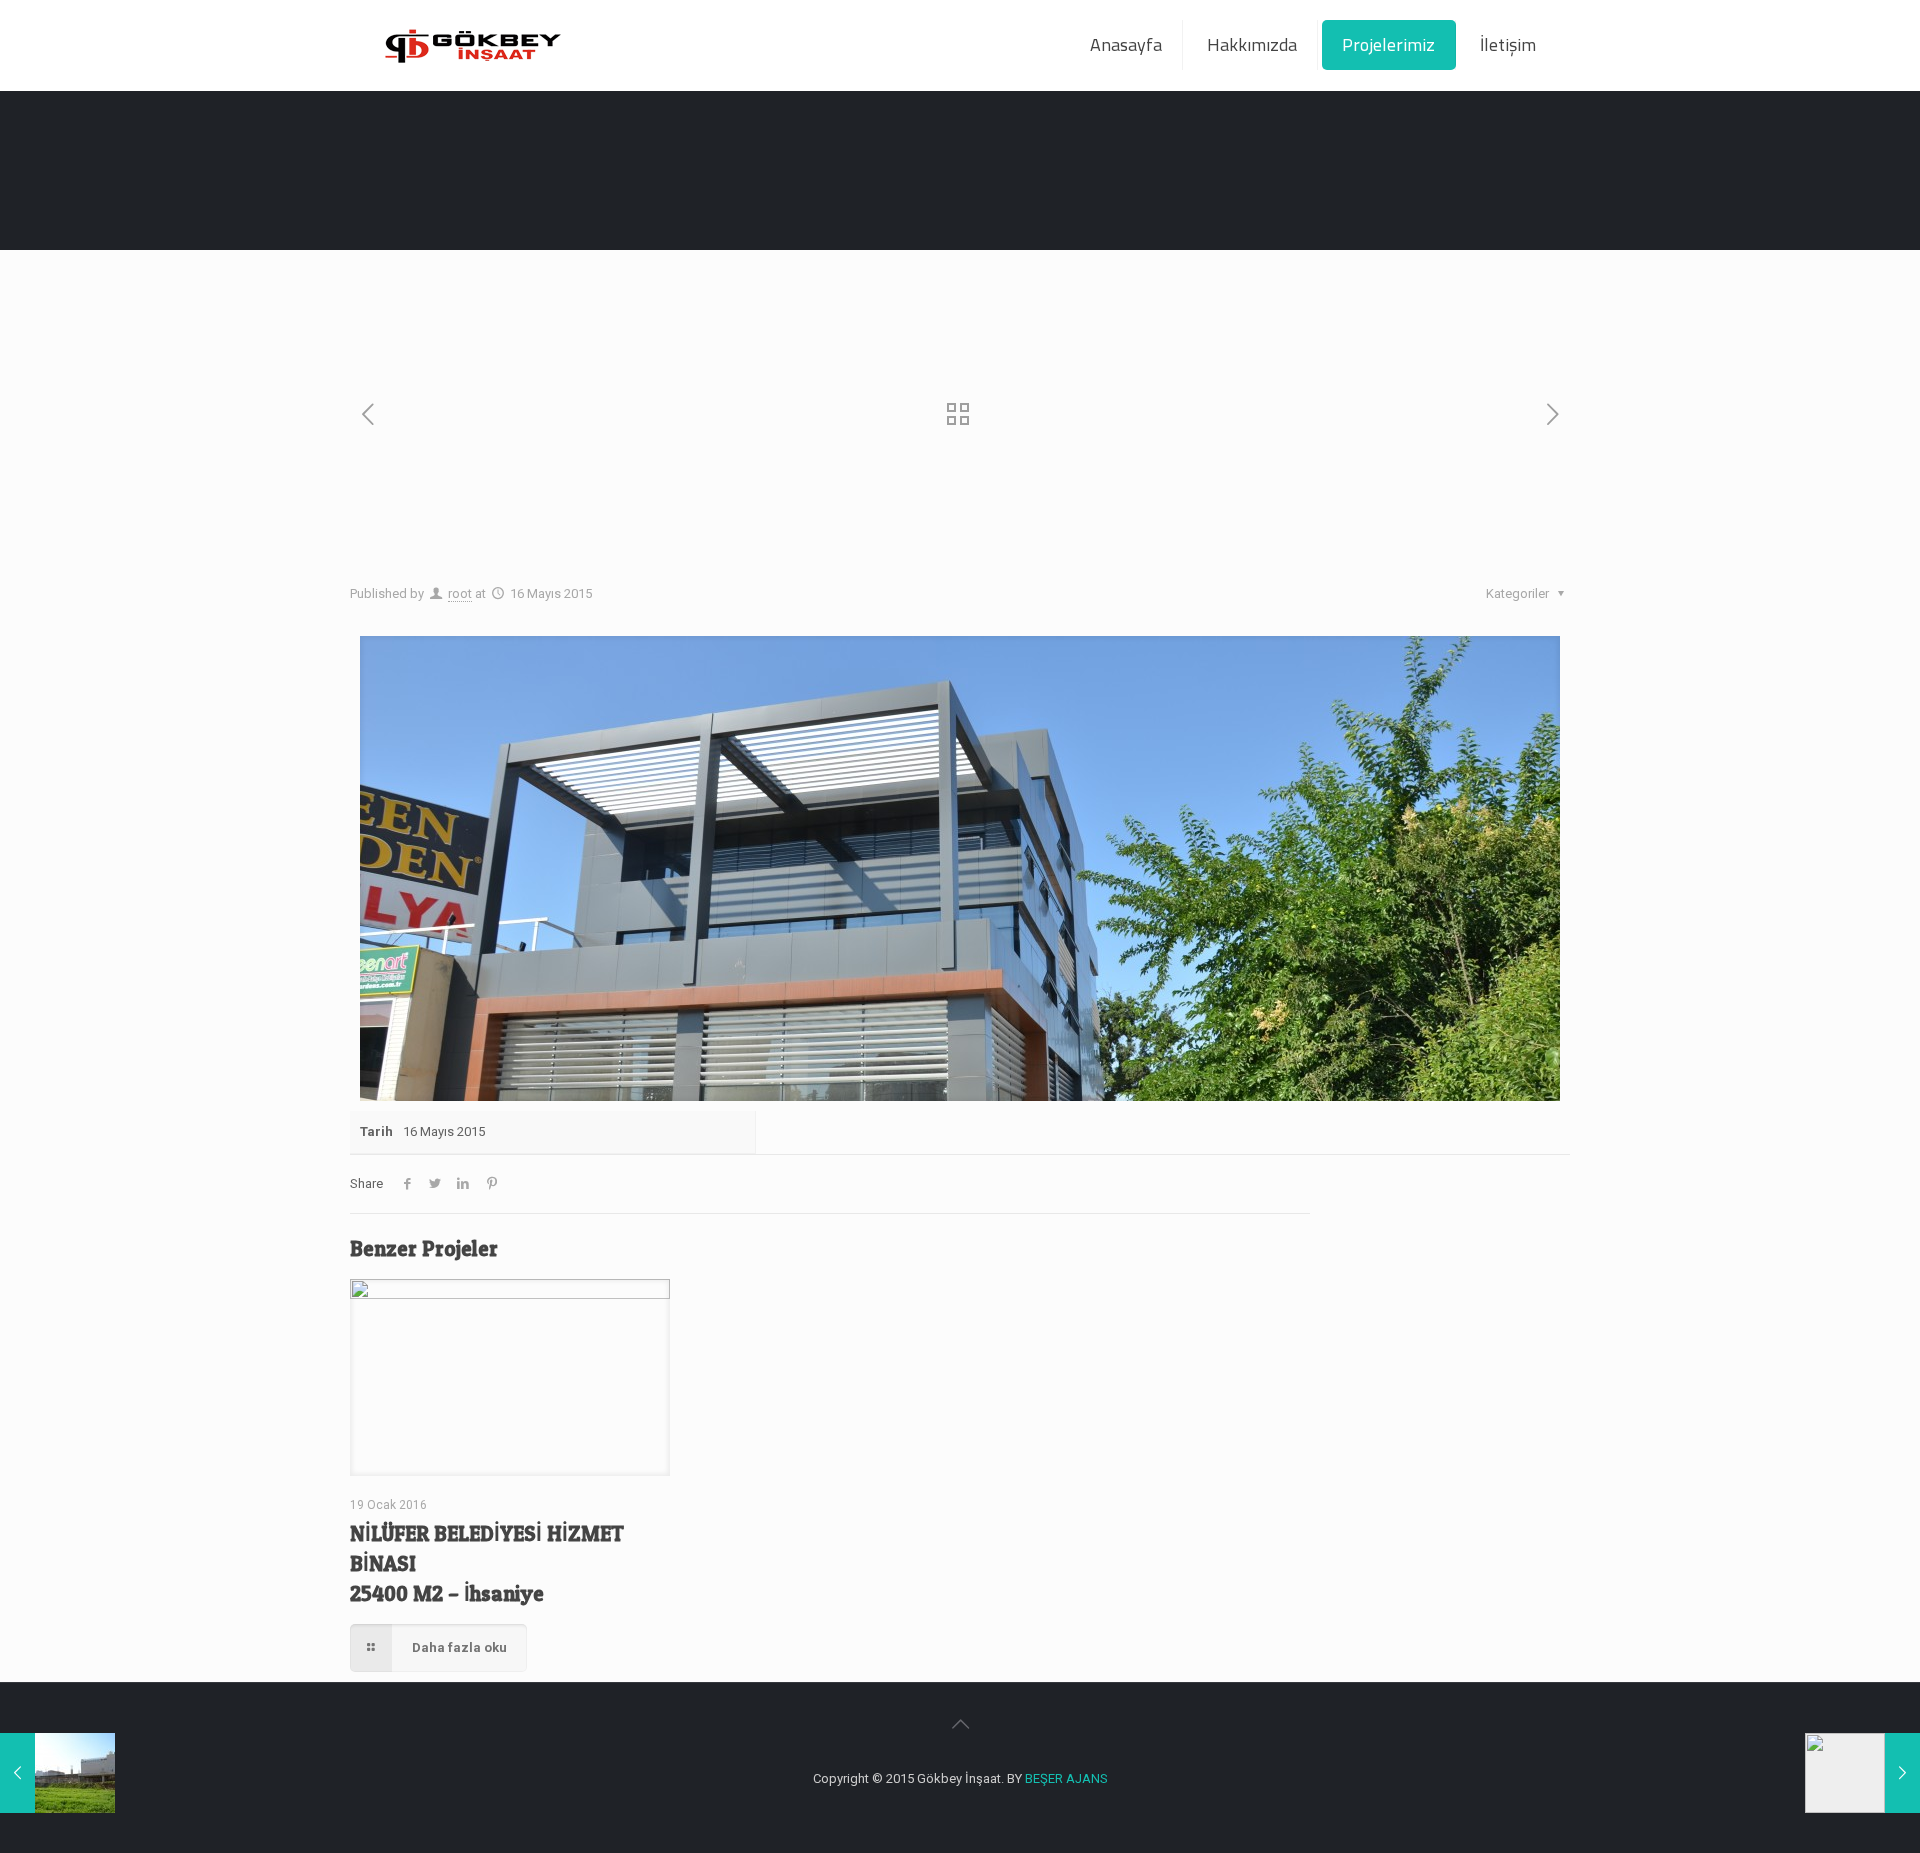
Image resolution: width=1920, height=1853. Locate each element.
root (460, 593)
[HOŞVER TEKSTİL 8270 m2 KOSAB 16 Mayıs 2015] (1862, 1773)
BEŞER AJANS (1066, 1778)
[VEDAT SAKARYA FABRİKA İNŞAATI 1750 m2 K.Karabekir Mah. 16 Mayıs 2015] (57, 1773)
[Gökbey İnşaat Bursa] (472, 45)
